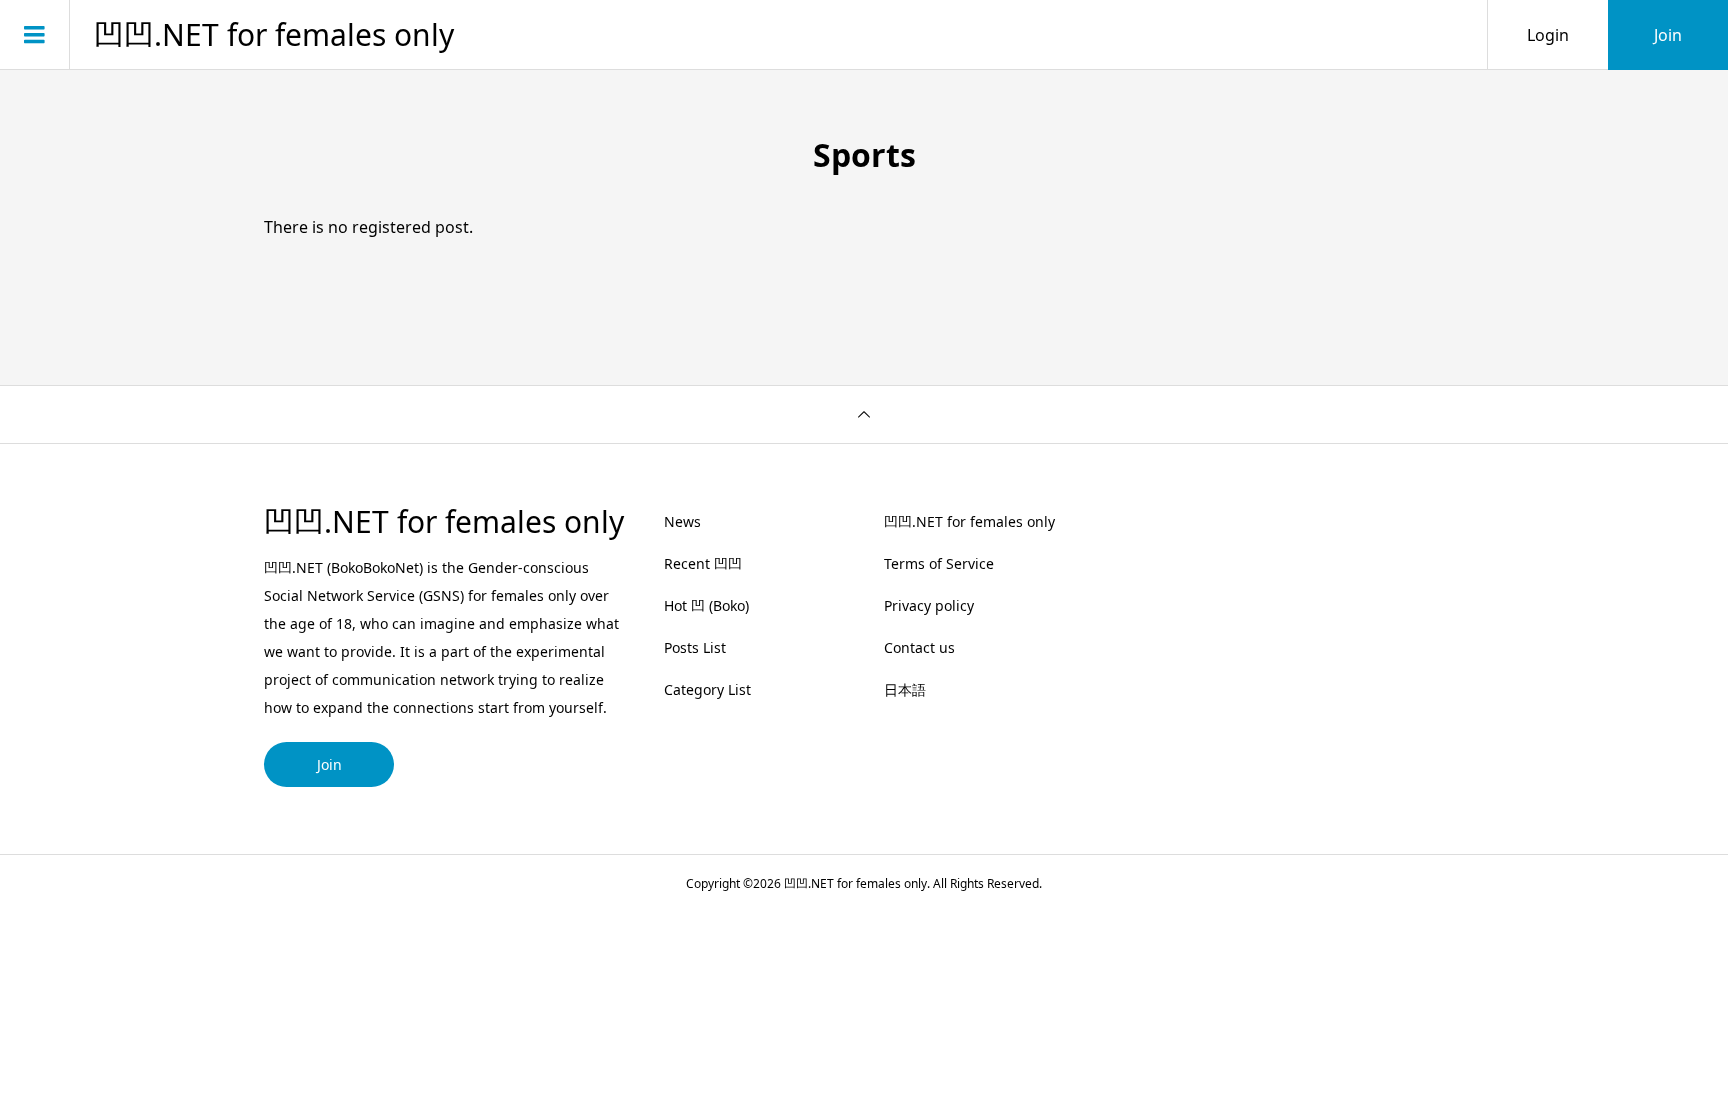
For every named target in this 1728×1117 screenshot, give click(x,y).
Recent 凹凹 (703, 563)
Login (1548, 35)
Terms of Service (939, 563)
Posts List (695, 647)
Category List (707, 689)
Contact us (919, 647)
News (682, 521)
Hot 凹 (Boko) (706, 605)
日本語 (905, 689)
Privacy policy (929, 605)
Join (1668, 35)
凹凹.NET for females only (274, 35)
